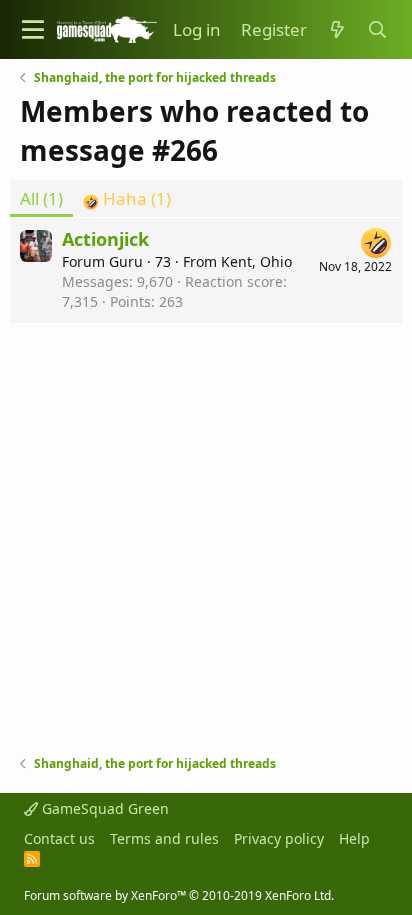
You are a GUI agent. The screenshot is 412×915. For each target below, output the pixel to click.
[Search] (377, 30)
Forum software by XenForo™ (179, 895)
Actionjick (105, 239)
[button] (33, 29)
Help (354, 838)
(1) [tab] (41, 198)
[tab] (127, 199)
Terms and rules (164, 838)
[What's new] (337, 30)
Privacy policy (279, 838)
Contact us (59, 838)
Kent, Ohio (256, 261)
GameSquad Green (103, 808)
